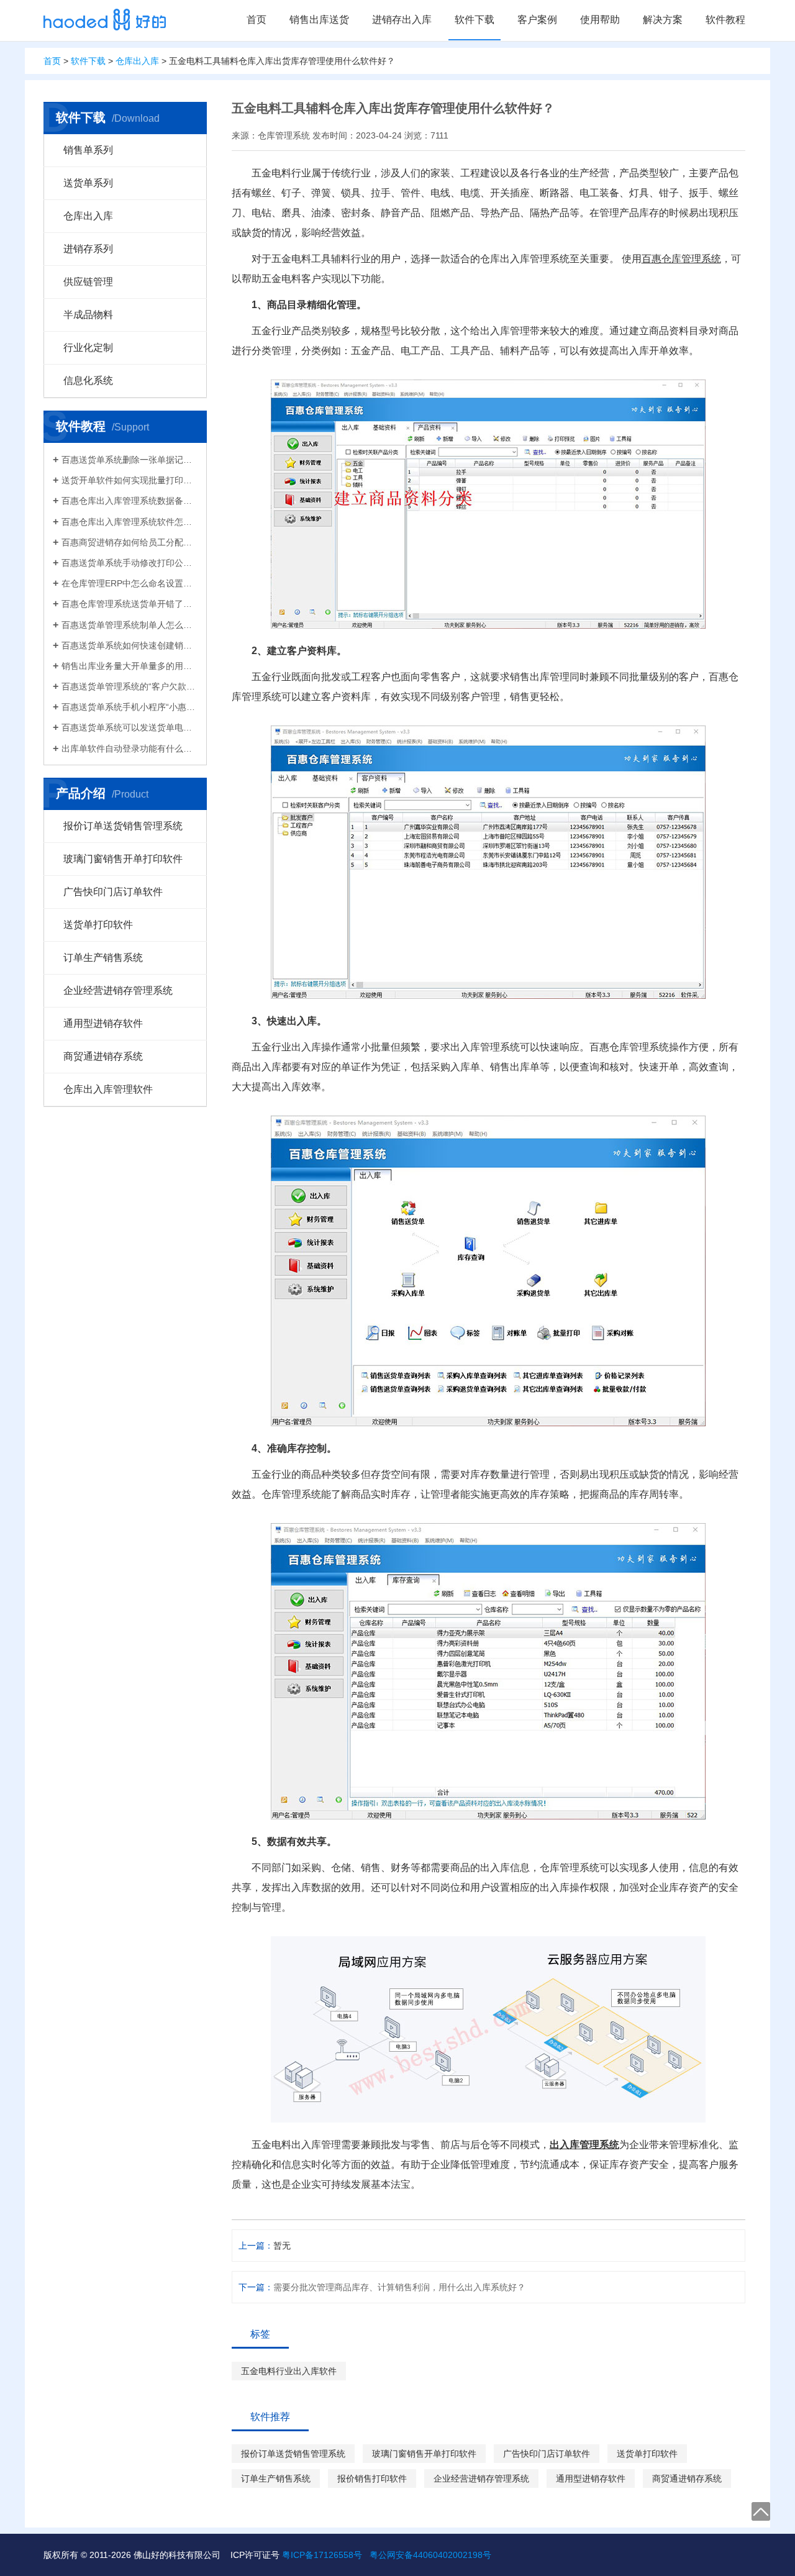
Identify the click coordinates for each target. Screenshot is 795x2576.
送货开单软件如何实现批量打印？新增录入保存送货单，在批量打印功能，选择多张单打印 (129, 480)
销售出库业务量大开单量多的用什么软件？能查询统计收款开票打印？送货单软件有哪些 (129, 666)
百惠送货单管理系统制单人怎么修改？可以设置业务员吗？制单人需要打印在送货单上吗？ (129, 625)
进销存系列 (88, 249)
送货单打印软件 (98, 925)
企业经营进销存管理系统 (118, 990)
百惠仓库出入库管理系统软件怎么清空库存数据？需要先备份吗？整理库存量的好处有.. (129, 522)
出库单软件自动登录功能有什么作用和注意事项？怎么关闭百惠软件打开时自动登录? (129, 749)
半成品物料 (88, 315)
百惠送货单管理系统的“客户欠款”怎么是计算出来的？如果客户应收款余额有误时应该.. (129, 686)
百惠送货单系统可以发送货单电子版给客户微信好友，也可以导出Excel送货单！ (129, 727)
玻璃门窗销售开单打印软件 (123, 859)
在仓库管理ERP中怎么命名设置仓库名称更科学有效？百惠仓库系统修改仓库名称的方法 (129, 583)
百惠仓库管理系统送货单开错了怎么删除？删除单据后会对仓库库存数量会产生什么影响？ (129, 604)
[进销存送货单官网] (105, 20)
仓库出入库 (137, 61)
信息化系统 (88, 380)
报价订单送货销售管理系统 (123, 826)
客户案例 (537, 20)
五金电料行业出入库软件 (289, 2371)
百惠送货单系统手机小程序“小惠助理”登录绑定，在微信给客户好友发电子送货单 (129, 707)
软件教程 (725, 20)
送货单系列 (88, 183)
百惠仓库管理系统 (681, 259)
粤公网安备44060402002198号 (430, 2555)
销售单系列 (88, 150)
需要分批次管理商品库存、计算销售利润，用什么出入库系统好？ (399, 2287)
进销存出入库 (402, 20)
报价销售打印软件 (372, 2478)
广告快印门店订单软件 (113, 892)
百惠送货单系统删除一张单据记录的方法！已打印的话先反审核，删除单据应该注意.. (129, 460)
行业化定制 (88, 348)
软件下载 (475, 20)
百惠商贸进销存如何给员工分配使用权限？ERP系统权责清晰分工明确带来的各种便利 (129, 542)
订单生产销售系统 (103, 958)
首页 (257, 20)
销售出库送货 (319, 20)
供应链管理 (88, 282)
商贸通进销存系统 (103, 1056)
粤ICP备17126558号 (322, 2555)
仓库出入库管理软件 (108, 1089)
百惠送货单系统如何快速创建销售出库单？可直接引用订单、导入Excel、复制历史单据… (129, 645)
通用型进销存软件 (103, 1023)
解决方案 (663, 20)
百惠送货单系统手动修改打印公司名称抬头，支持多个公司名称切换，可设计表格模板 (129, 563)
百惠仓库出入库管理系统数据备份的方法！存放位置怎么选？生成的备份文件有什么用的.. (129, 501)
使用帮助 (600, 20)
